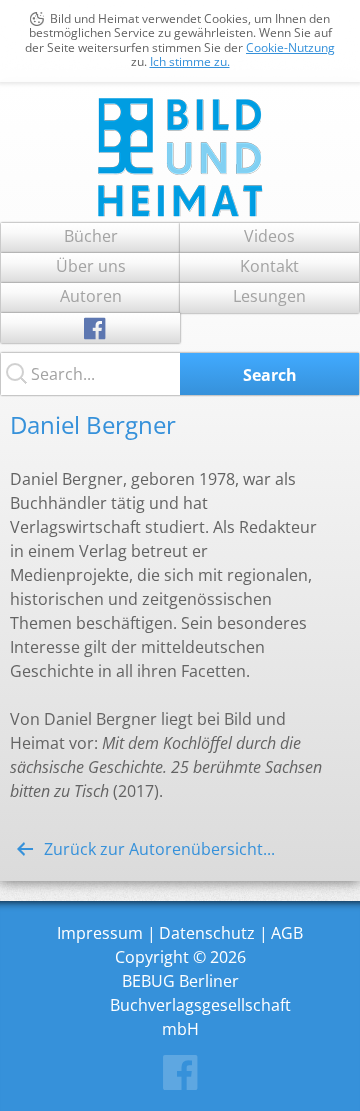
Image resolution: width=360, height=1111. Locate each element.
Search (270, 375)
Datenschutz (207, 933)
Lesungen (269, 296)
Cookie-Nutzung (290, 47)
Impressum (100, 933)
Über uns (91, 266)
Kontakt (269, 266)
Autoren (91, 296)
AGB (287, 933)
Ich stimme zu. (190, 61)
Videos (269, 236)
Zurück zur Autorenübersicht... (159, 849)
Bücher (91, 236)
